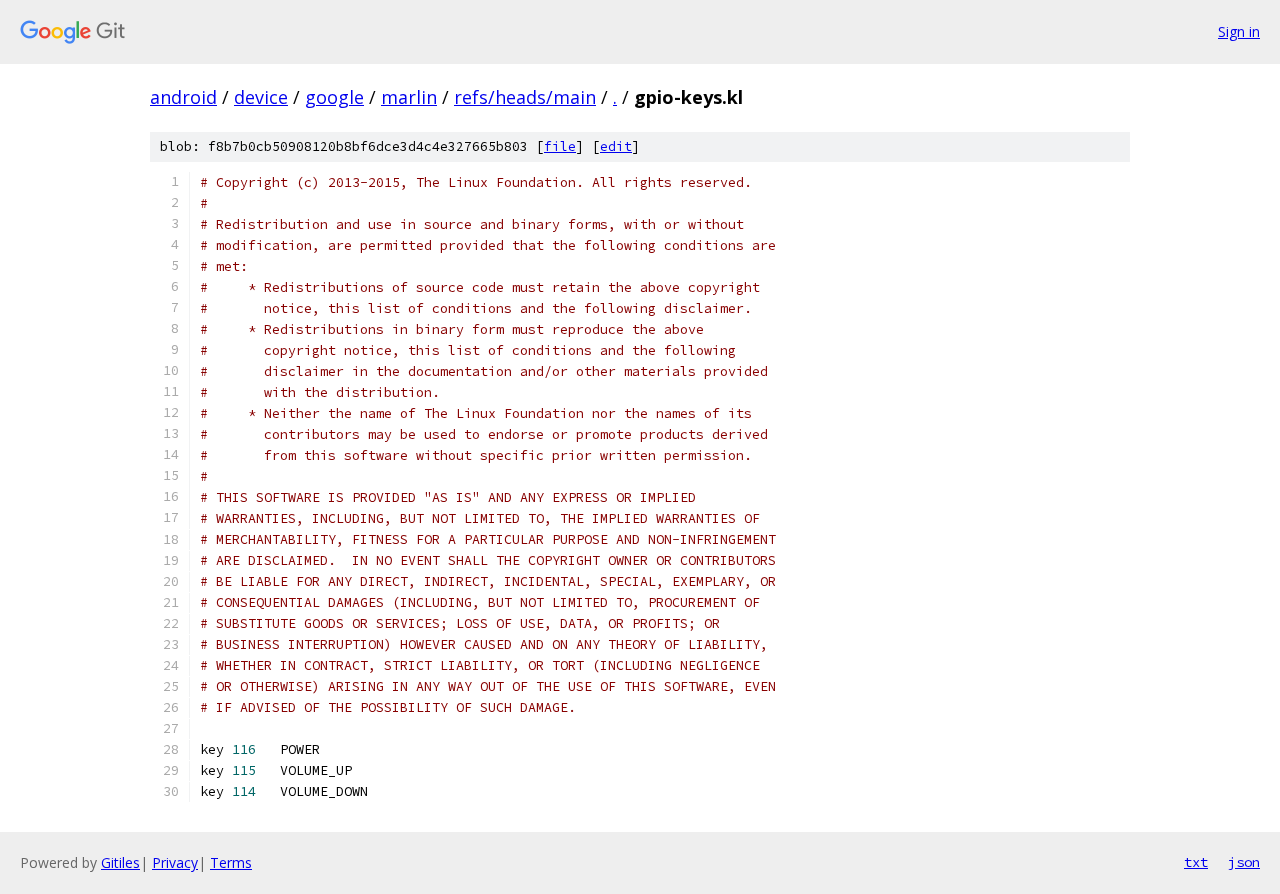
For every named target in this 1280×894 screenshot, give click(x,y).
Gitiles (120, 862)
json (1244, 862)
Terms (231, 862)
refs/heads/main (525, 97)
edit (616, 146)
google (334, 97)
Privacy (175, 862)
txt (1196, 862)
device (261, 97)
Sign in (1239, 31)
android (183, 97)
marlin (409, 97)
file (560, 146)
